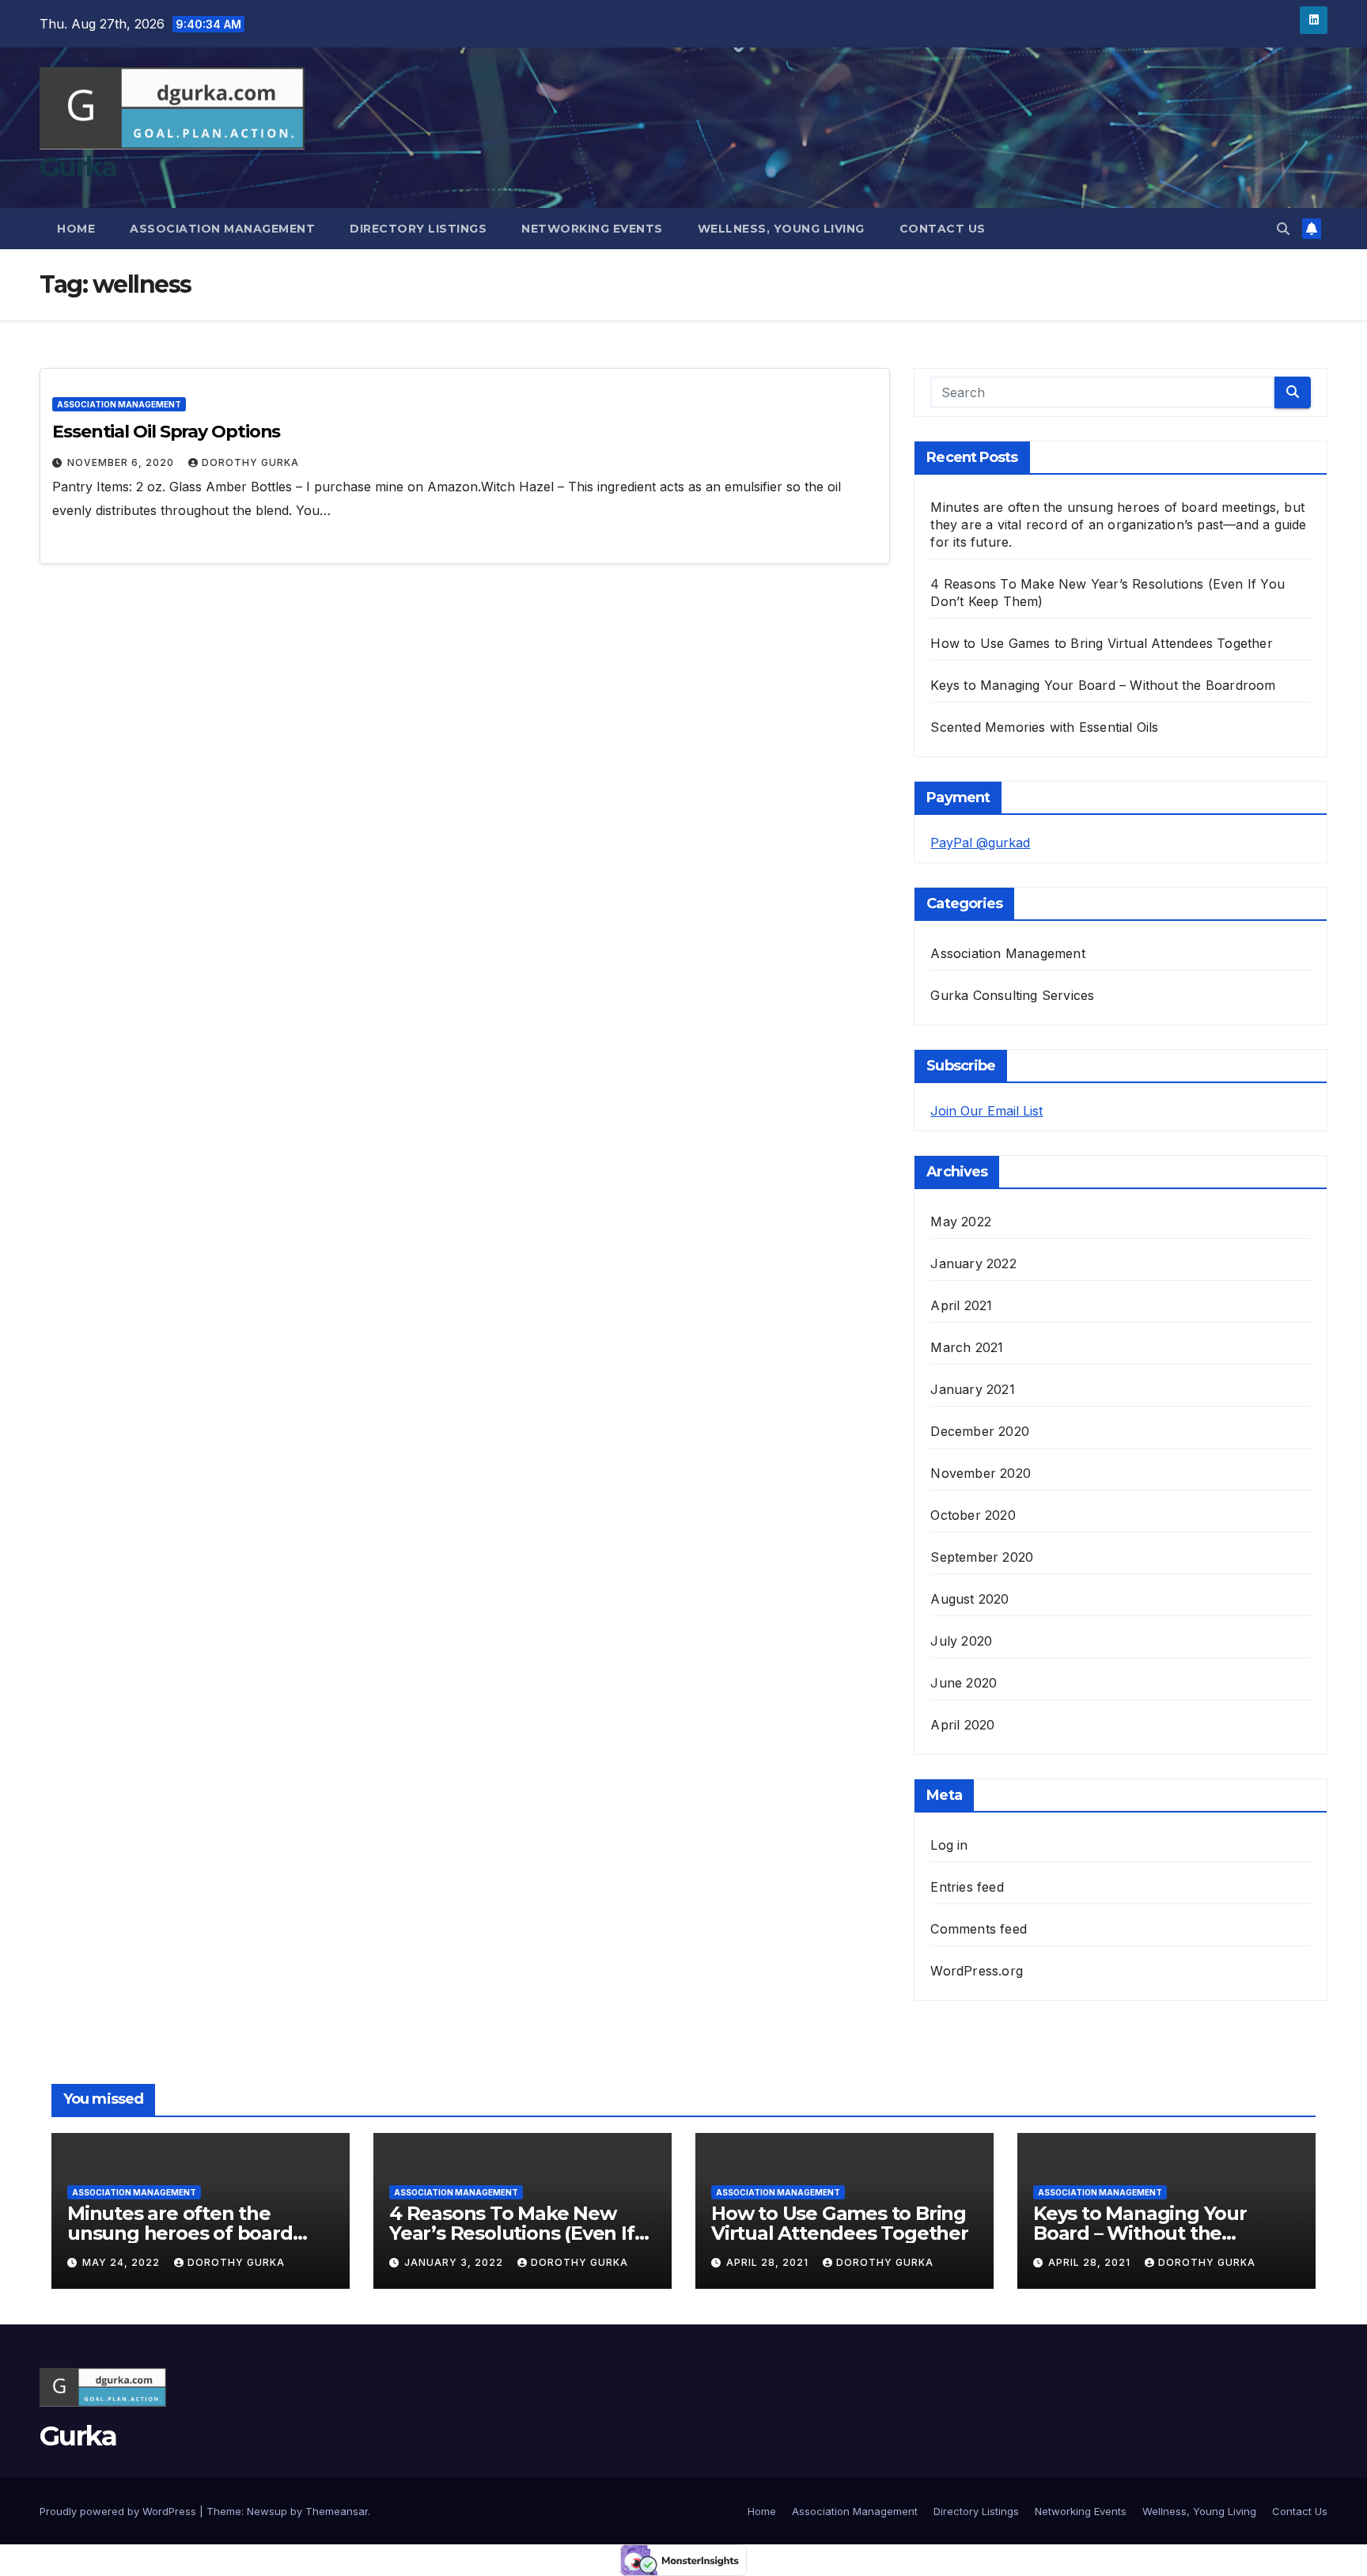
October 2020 (973, 1515)
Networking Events (592, 229)
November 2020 (981, 1473)
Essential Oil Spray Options (166, 432)
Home (76, 229)
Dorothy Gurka (250, 462)
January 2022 (973, 1263)
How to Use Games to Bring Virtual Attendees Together (1101, 643)
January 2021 (972, 1389)
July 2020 (961, 1641)
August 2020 (969, 1599)
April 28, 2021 (769, 2262)
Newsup (267, 2511)
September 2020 (982, 1557)
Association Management (222, 229)
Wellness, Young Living (781, 229)
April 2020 (962, 1725)
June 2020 (964, 1683)
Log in (949, 1845)
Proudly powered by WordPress (119, 2511)
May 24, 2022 (123, 2262)
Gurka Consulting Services (1012, 995)
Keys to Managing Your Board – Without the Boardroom (1103, 685)
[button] (1283, 229)
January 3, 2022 (455, 2262)
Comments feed (979, 1929)
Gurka (78, 167)
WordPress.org (977, 1971)
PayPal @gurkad (980, 843)
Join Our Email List (986, 1111)
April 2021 (961, 1305)
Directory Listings (418, 229)
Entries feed (967, 1887)
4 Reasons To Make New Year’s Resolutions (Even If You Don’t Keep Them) (512, 2233)
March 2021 (967, 1347)
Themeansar (337, 2511)
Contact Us (943, 229)
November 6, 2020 (122, 462)
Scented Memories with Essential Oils (1044, 727)
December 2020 (980, 1431)
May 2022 (961, 1222)
